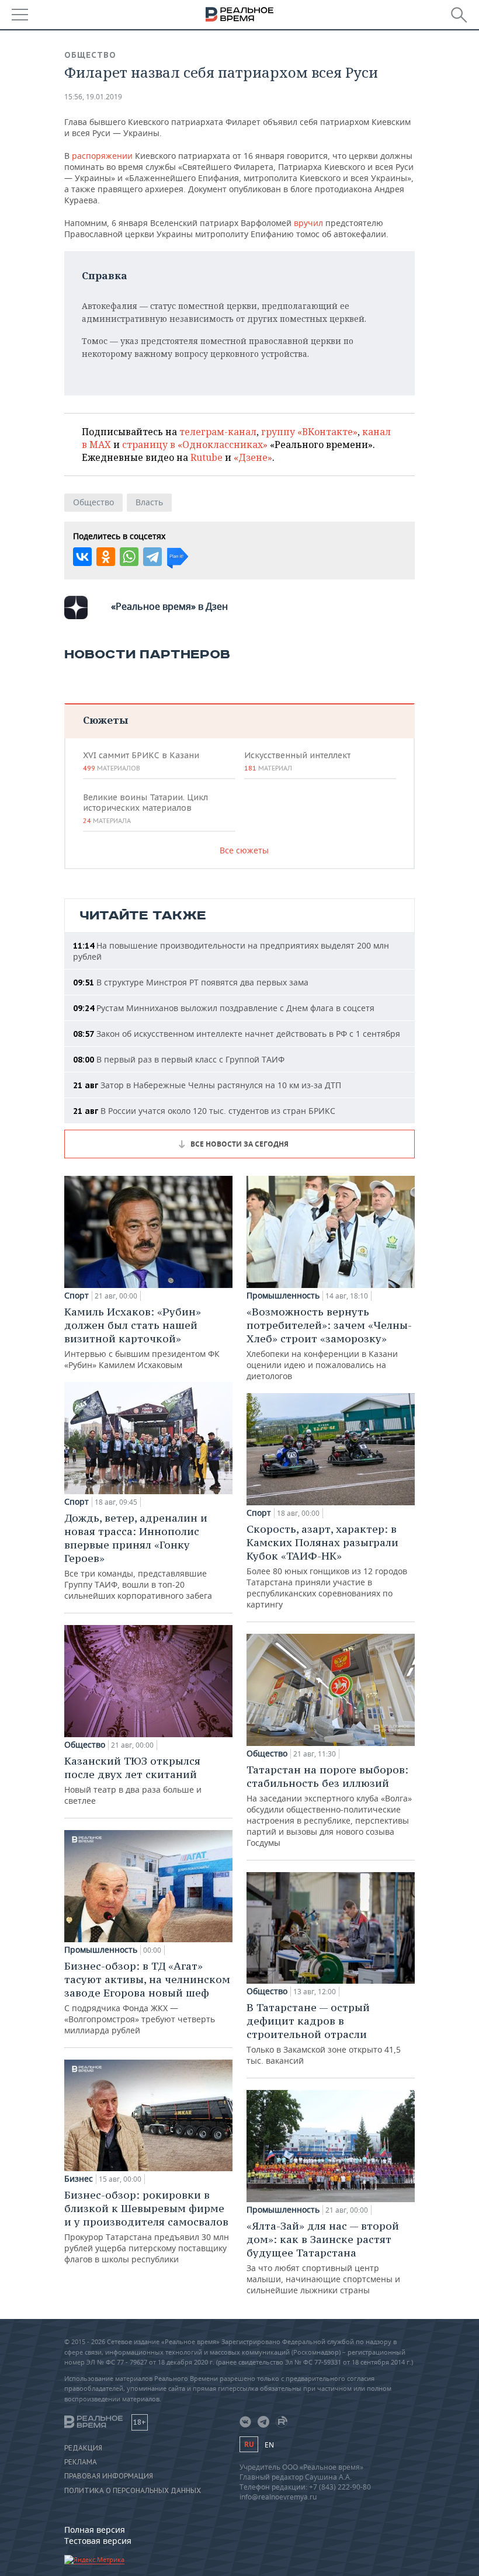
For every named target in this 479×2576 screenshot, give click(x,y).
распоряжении (102, 156)
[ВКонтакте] (82, 557)
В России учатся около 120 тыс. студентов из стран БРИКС (204, 1111)
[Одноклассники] (106, 557)
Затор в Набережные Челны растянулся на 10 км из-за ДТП (207, 1085)
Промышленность (101, 1950)
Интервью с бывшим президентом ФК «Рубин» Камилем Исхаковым (142, 1338)
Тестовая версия (98, 2541)
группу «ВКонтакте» (309, 432)
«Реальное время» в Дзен (169, 606)
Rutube (206, 457)
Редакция (83, 2448)
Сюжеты (105, 720)
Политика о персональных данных (133, 2491)
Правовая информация (109, 2476)
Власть (149, 502)
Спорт (77, 1296)
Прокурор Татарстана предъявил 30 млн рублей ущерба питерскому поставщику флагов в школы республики (147, 2226)
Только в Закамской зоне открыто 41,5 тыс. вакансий (324, 2033)
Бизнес (79, 2179)
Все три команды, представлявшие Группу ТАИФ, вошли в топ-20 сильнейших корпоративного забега (138, 1556)
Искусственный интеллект (297, 761)
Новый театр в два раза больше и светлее (133, 1780)
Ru (249, 2444)
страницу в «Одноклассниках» (195, 445)
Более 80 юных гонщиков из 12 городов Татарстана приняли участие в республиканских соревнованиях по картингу (327, 1566)
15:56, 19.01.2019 (93, 97)
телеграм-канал (218, 432)
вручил (308, 223)
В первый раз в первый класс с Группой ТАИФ (179, 1059)
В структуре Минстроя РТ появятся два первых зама (191, 982)
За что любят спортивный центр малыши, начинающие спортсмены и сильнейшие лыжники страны (323, 2257)
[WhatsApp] (129, 557)
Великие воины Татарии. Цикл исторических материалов (145, 808)
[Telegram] (152, 557)
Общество (90, 55)
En (269, 2445)
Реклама (81, 2462)
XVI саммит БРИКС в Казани (141, 761)
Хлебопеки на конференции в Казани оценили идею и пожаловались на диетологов (329, 1343)
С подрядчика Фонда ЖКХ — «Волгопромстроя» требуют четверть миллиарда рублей (147, 1997)
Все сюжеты (244, 850)
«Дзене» (253, 457)
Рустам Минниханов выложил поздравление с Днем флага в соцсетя (224, 1008)
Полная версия (95, 2530)
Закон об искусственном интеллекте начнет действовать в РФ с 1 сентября (237, 1034)
